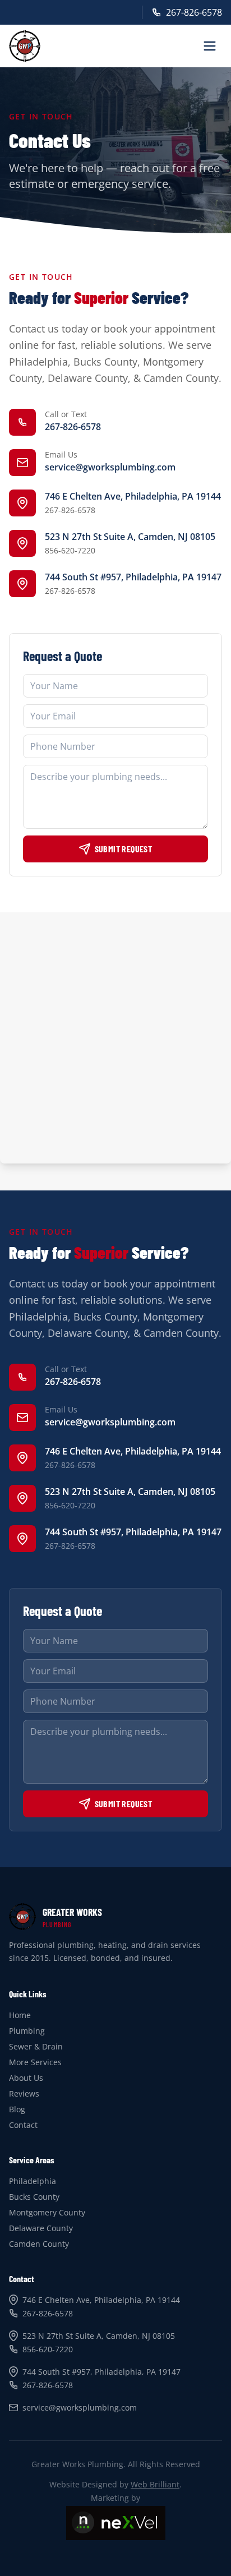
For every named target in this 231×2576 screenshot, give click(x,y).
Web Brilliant (155, 2484)
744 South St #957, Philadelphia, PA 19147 (133, 577)
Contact (23, 2125)
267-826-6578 (194, 12)
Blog (17, 2109)
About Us (26, 2078)
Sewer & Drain (36, 2046)
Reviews (24, 2093)
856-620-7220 (70, 550)
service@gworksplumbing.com (110, 467)
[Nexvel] (116, 2523)
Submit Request (124, 849)
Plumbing (27, 2031)
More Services (35, 2062)
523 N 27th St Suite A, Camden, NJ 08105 (130, 537)
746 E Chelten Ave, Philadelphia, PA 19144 (133, 496)
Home (20, 2015)
